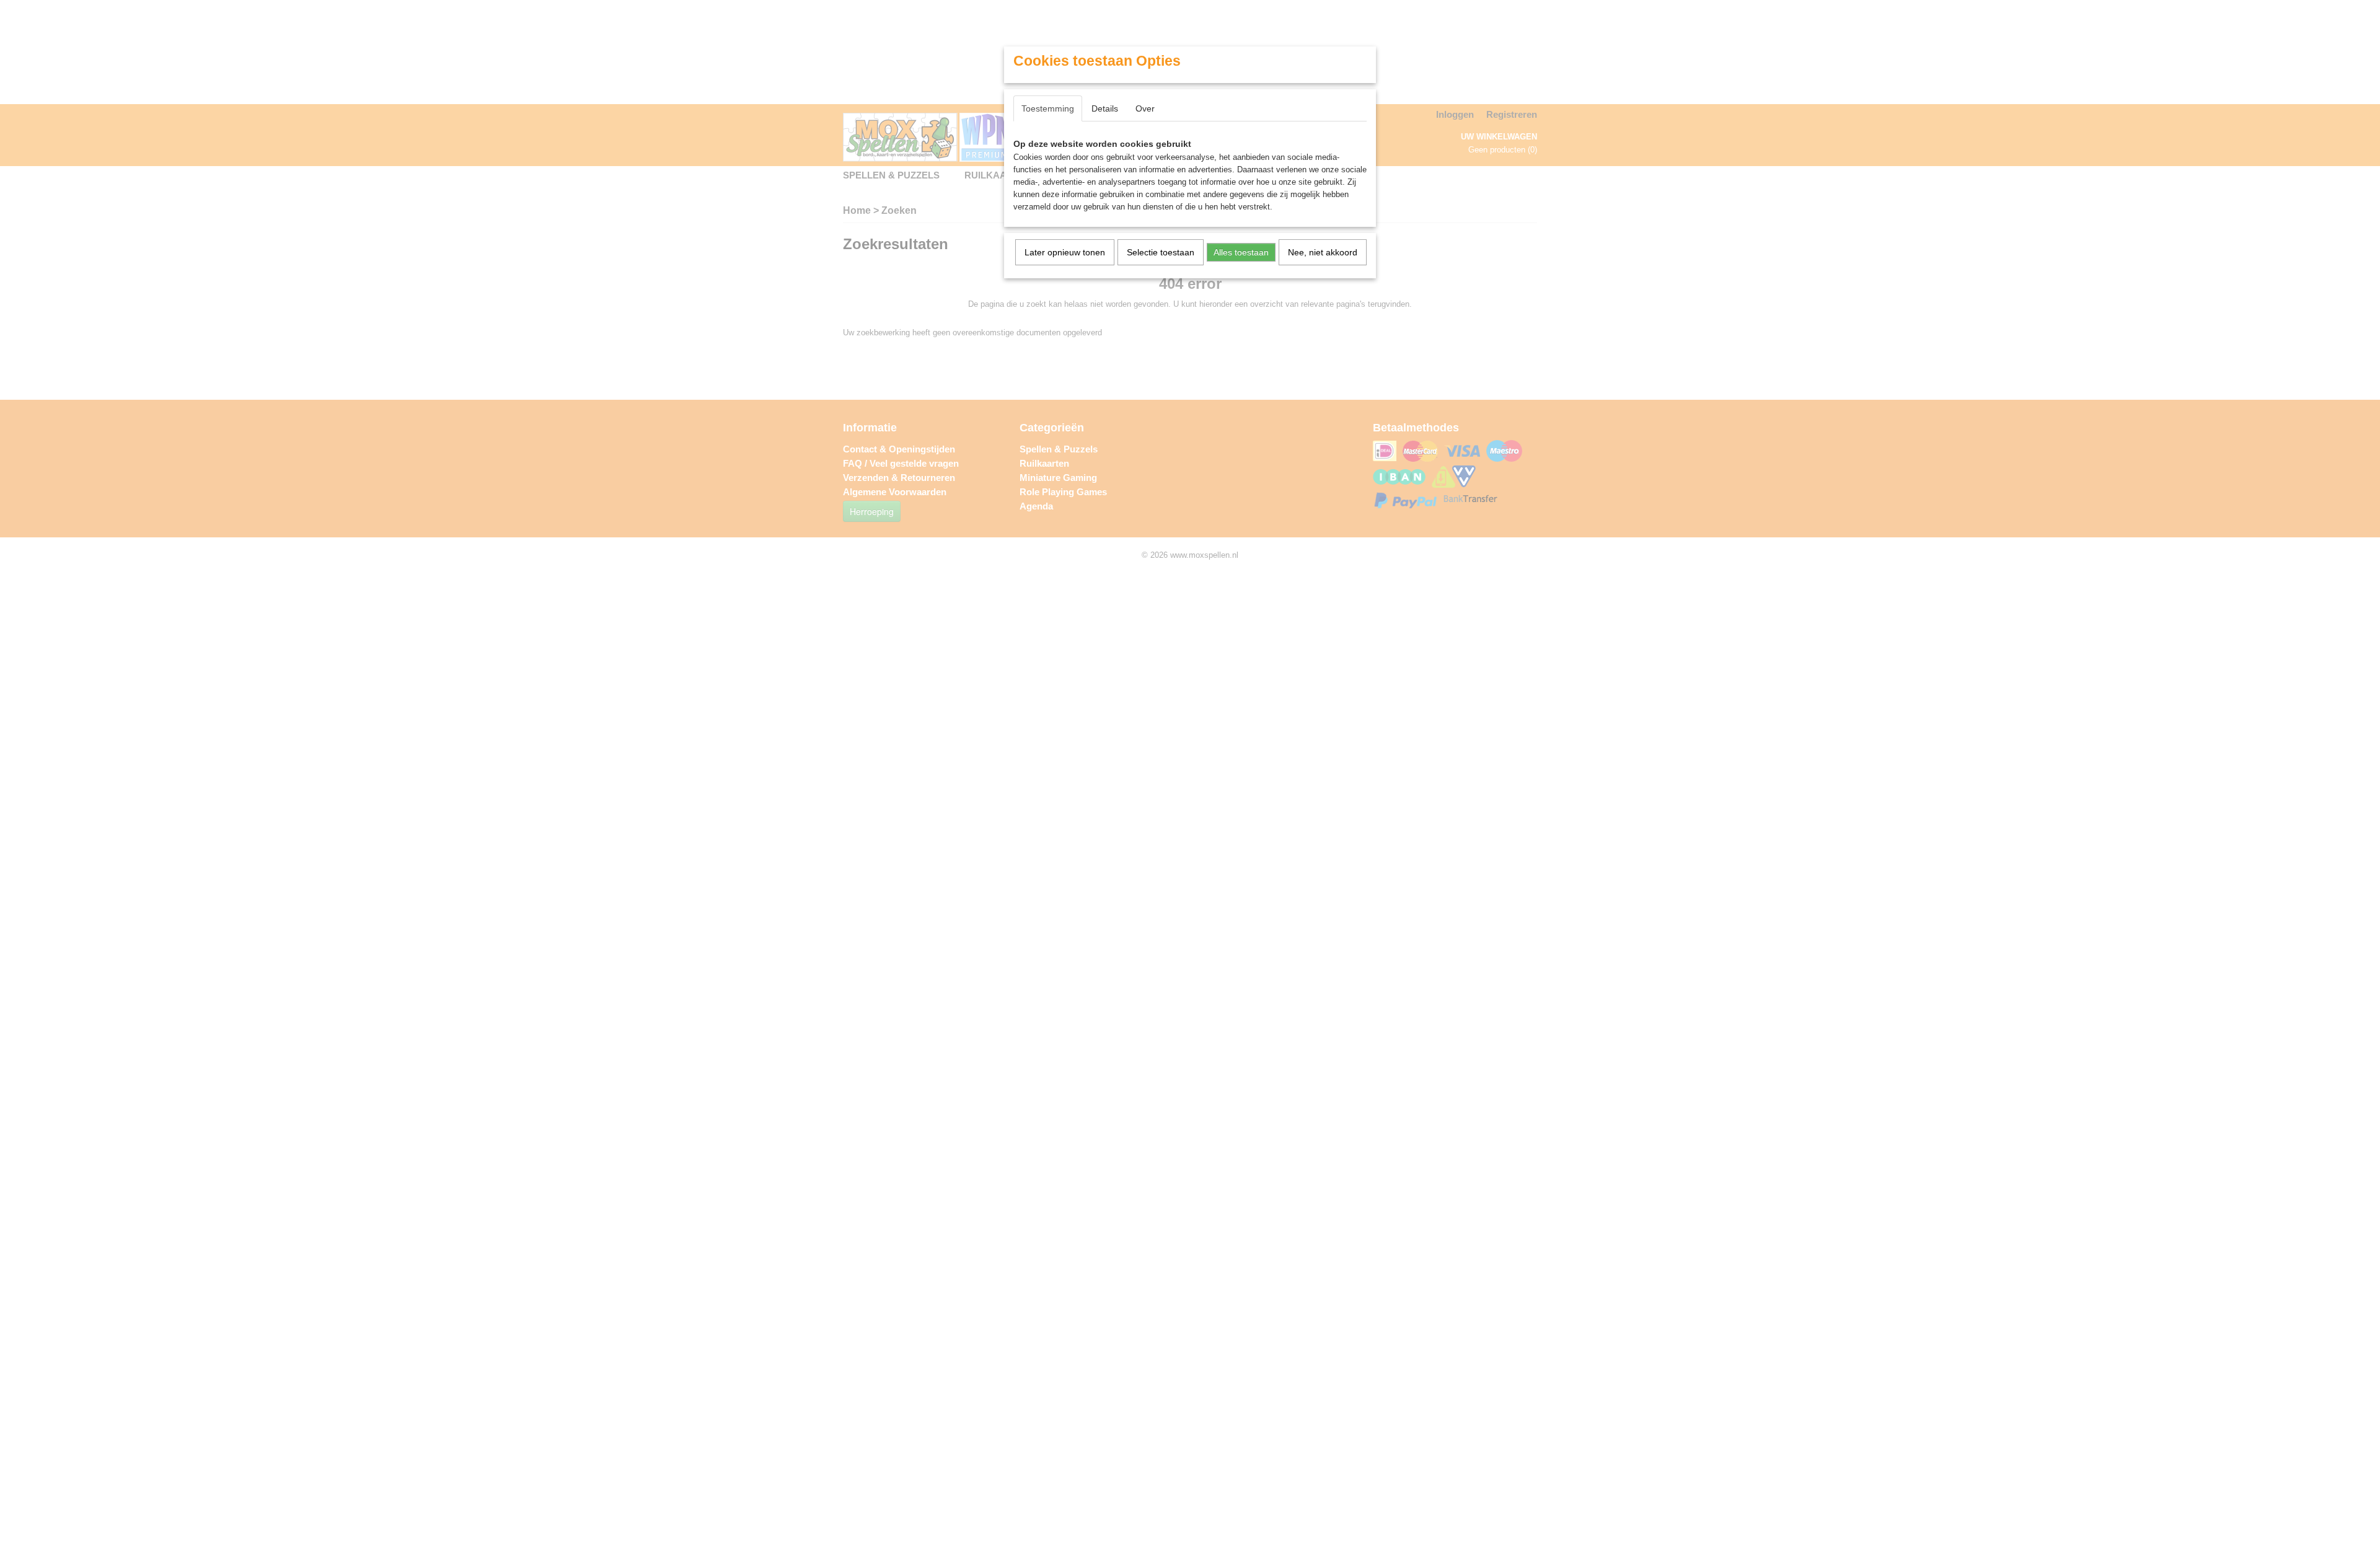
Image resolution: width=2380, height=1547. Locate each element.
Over (1145, 108)
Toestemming (1048, 108)
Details (1105, 108)
